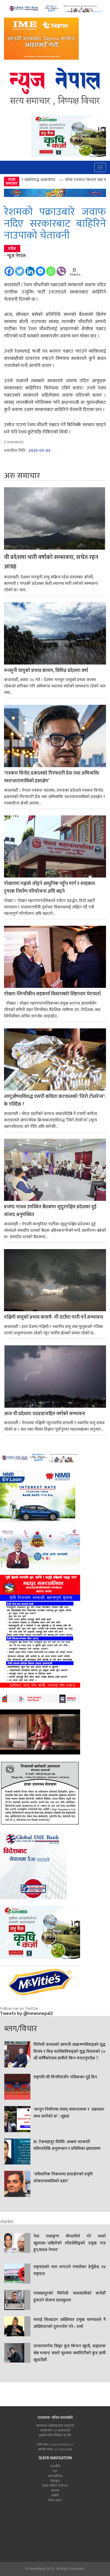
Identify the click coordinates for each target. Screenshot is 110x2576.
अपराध (55, 2490)
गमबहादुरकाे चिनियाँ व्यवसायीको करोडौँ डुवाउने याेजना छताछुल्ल (70, 2297)
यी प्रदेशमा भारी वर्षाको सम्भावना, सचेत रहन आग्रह (51, 562)
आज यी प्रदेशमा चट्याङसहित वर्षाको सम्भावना (45, 1414)
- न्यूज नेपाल (15, 256)
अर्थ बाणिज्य (55, 2476)
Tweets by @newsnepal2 (26, 2014)
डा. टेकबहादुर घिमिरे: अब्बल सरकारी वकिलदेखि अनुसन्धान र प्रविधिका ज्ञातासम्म (67, 2146)
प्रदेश (12, 249)
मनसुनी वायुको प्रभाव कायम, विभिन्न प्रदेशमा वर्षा (46, 671)
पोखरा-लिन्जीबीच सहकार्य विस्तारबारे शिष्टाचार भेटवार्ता (52, 994)
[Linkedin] (30, 269)
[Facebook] (9, 269)
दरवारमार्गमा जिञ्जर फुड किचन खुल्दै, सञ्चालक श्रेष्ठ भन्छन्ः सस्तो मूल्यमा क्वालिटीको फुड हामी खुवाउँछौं (70, 2353)
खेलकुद (55, 2481)
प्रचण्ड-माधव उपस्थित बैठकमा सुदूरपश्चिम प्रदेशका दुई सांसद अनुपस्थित (50, 1211)
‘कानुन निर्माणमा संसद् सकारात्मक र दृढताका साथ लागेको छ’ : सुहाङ (69, 2113)
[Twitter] (20, 269)
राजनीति (55, 2466)
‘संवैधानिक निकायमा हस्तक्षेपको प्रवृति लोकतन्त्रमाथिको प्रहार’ (63, 2178)
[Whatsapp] (51, 269)
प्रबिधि (55, 2495)
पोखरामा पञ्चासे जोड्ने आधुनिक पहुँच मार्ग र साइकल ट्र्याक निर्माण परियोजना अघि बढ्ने (49, 888)
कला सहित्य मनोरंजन (55, 2486)
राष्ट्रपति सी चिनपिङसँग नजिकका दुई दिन (65, 2077)
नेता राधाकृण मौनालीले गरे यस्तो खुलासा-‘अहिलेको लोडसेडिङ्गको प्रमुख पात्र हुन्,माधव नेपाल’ (70, 2243)
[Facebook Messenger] (40, 269)
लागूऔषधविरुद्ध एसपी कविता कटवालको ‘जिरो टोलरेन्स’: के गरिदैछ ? (55, 1101)
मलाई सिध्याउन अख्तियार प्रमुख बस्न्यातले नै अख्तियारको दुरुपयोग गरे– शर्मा (70, 2323)
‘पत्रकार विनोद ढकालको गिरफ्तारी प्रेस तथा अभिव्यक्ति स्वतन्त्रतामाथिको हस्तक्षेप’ (52, 777)
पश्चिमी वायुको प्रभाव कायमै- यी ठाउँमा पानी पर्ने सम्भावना (54, 1317)
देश (55, 2471)
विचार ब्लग (55, 2500)
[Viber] (61, 269)
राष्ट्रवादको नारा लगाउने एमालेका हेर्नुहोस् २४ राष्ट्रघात (70, 2271)
